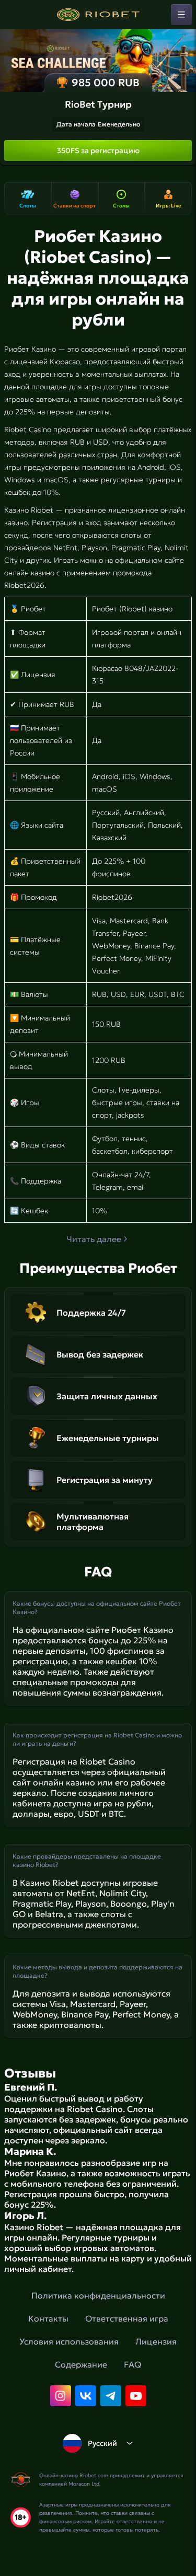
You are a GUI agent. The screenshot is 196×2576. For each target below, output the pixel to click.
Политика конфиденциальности (98, 2295)
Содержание (81, 2364)
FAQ (132, 2364)
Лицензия (156, 2341)
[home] (98, 15)
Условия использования (69, 2341)
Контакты (48, 2318)
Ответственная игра (127, 2318)
